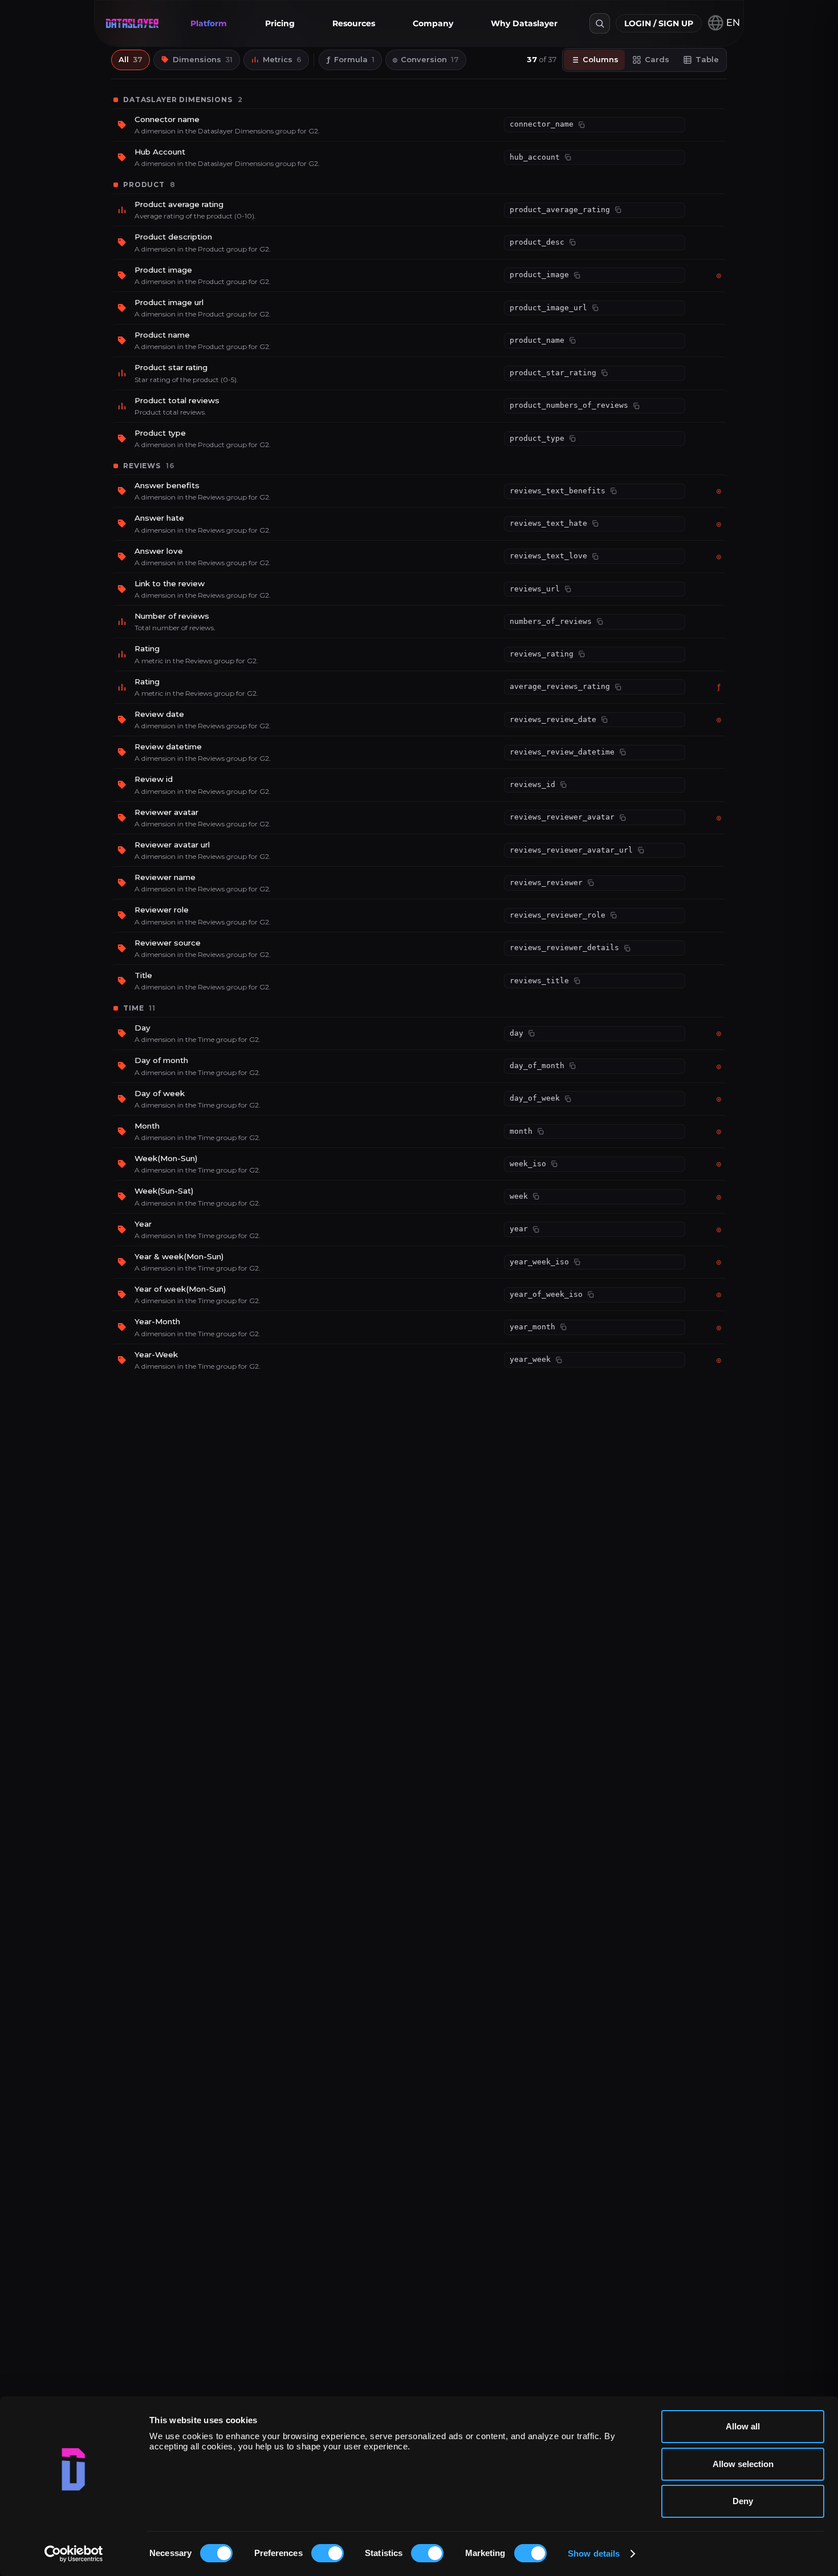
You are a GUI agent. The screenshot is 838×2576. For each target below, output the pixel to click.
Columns (601, 59)
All (131, 59)
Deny (743, 2501)
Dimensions (203, 59)
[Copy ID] (581, 125)
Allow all (743, 2426)
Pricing (280, 23)
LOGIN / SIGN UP (659, 23)
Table (707, 59)
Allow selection (743, 2464)
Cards (657, 59)
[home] (132, 23)
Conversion (426, 59)
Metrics (282, 59)
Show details (594, 2553)
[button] (209, 23)
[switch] (328, 2553)
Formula (350, 59)
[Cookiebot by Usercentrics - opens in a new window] (74, 2554)
